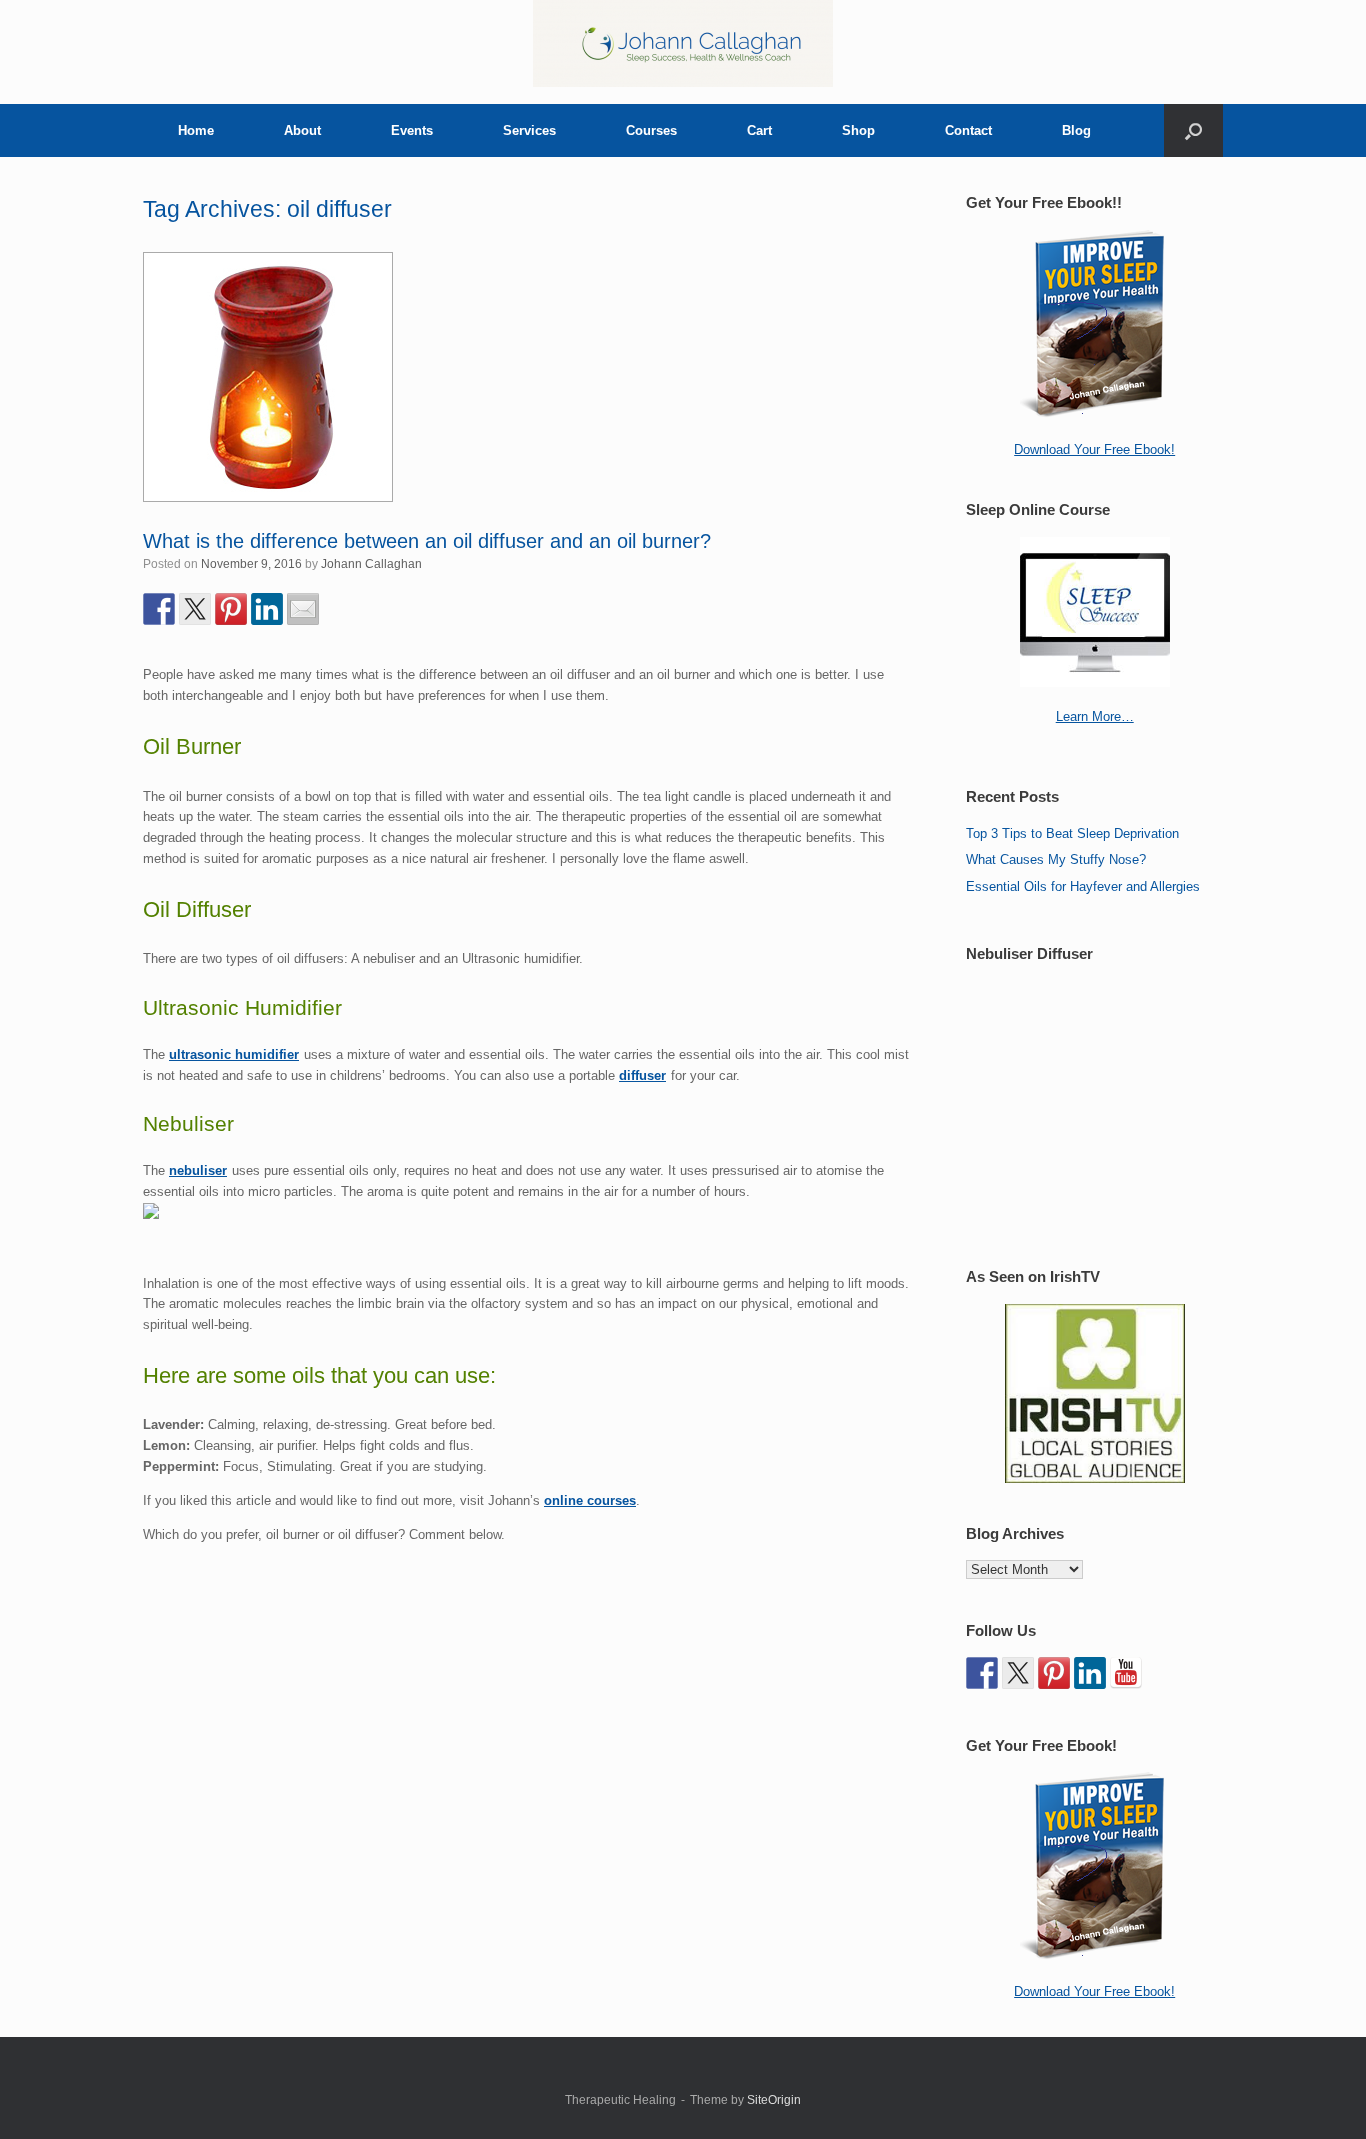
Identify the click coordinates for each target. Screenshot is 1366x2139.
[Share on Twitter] (195, 609)
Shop (858, 130)
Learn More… (1095, 716)
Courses (651, 130)
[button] (1193, 130)
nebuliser (198, 1170)
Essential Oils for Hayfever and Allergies (1083, 886)
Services (529, 130)
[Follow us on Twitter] (1018, 1673)
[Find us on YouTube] (1126, 1673)
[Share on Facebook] (159, 609)
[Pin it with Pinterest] (231, 609)
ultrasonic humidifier (234, 1054)
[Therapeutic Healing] (683, 43)
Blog (1076, 130)
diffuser (642, 1075)
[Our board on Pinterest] (1054, 1673)
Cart (759, 130)
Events (412, 130)
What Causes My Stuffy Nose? (1056, 859)
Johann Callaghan (371, 564)
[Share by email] (303, 609)
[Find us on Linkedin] (1090, 1673)
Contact (968, 130)
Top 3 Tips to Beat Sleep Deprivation (1072, 833)
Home (196, 130)
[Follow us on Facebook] (982, 1673)
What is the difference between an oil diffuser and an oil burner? (427, 541)
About (302, 130)
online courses (590, 1500)
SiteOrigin (774, 2100)
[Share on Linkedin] (267, 609)
